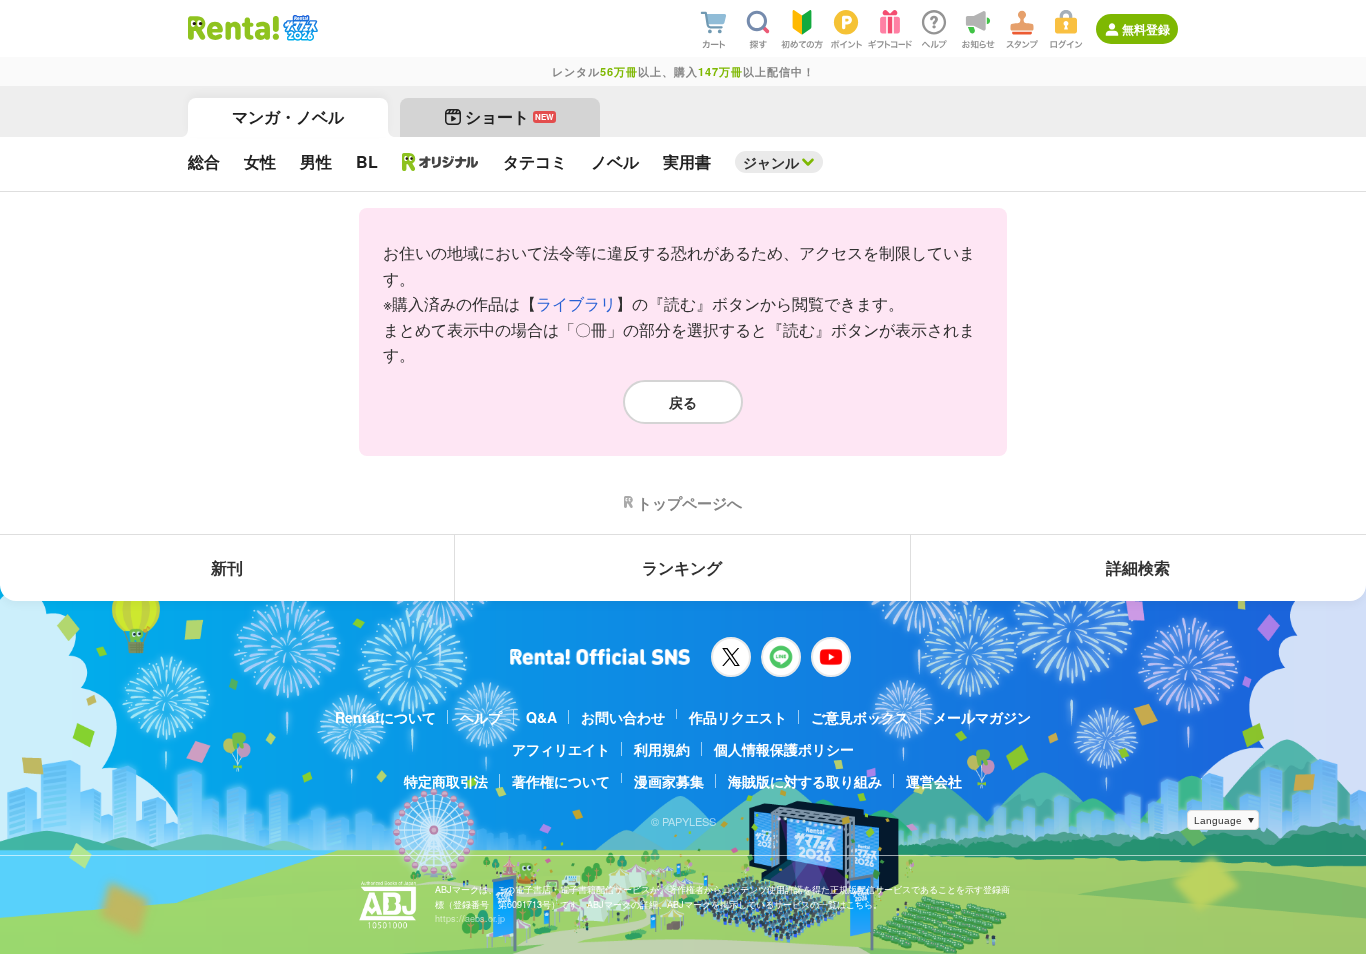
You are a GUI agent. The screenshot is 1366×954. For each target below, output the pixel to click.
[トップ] (233, 28)
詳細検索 (1138, 567)
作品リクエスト (738, 717)
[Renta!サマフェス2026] (298, 28)
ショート (509, 116)
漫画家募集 (669, 781)
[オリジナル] (440, 162)
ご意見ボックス (860, 717)
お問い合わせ (623, 717)
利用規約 (662, 749)
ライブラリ (576, 303)
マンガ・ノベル (288, 116)
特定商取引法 (446, 781)
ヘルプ (481, 717)
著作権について (561, 781)
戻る (683, 402)
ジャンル (771, 162)
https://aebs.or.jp (470, 918)
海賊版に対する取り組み (805, 781)
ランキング (682, 567)
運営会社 (934, 781)
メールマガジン (982, 717)
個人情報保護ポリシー (784, 749)
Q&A (541, 717)
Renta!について (385, 717)
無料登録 (1146, 29)
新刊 (227, 567)
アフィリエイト (561, 749)
